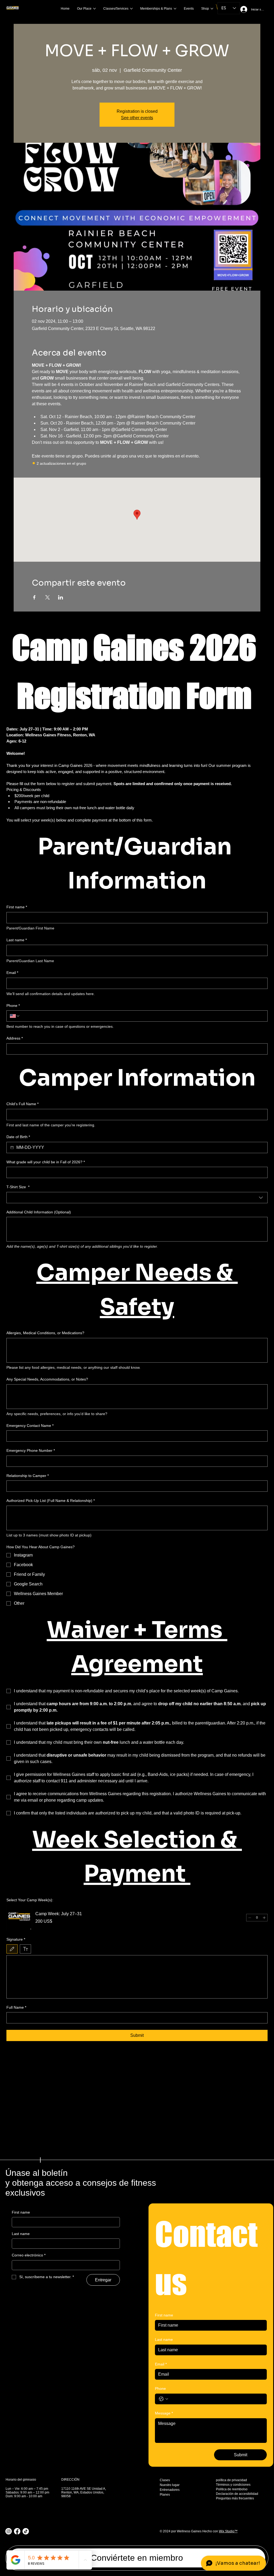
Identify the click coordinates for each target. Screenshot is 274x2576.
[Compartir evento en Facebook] (34, 597)
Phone (13, 1006)
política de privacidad (231, 2480)
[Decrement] (250, 1918)
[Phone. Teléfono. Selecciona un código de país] (15, 1016)
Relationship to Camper (28, 1476)
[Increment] (264, 1918)
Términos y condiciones (233, 2485)
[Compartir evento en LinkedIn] (61, 597)
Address (15, 1038)
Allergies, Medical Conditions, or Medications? (45, 1333)
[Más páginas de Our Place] (94, 9)
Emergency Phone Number (31, 1450)
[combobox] (137, 1198)
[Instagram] (9, 2531)
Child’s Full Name (22, 1104)
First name (17, 907)
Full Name (16, 2007)
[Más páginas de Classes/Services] (131, 9)
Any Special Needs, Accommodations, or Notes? (47, 1379)
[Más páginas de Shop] (212, 9)
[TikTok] (26, 2531)
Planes (165, 2495)
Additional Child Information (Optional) (39, 1212)
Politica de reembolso (232, 2489)
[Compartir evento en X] (47, 597)
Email (12, 973)
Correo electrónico (29, 2255)
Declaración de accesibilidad (237, 2494)
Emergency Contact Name (30, 1426)
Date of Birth (18, 1137)
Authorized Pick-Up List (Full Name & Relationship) (51, 1501)
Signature (16, 1939)
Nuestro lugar (170, 2485)
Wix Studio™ (228, 2531)
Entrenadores (170, 2490)
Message (164, 2413)
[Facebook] (17, 2531)
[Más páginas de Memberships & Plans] (175, 9)
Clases (165, 2480)
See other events (137, 118)
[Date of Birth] (12, 1148)
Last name (17, 940)
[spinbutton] (257, 1918)
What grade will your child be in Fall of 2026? (46, 1162)
